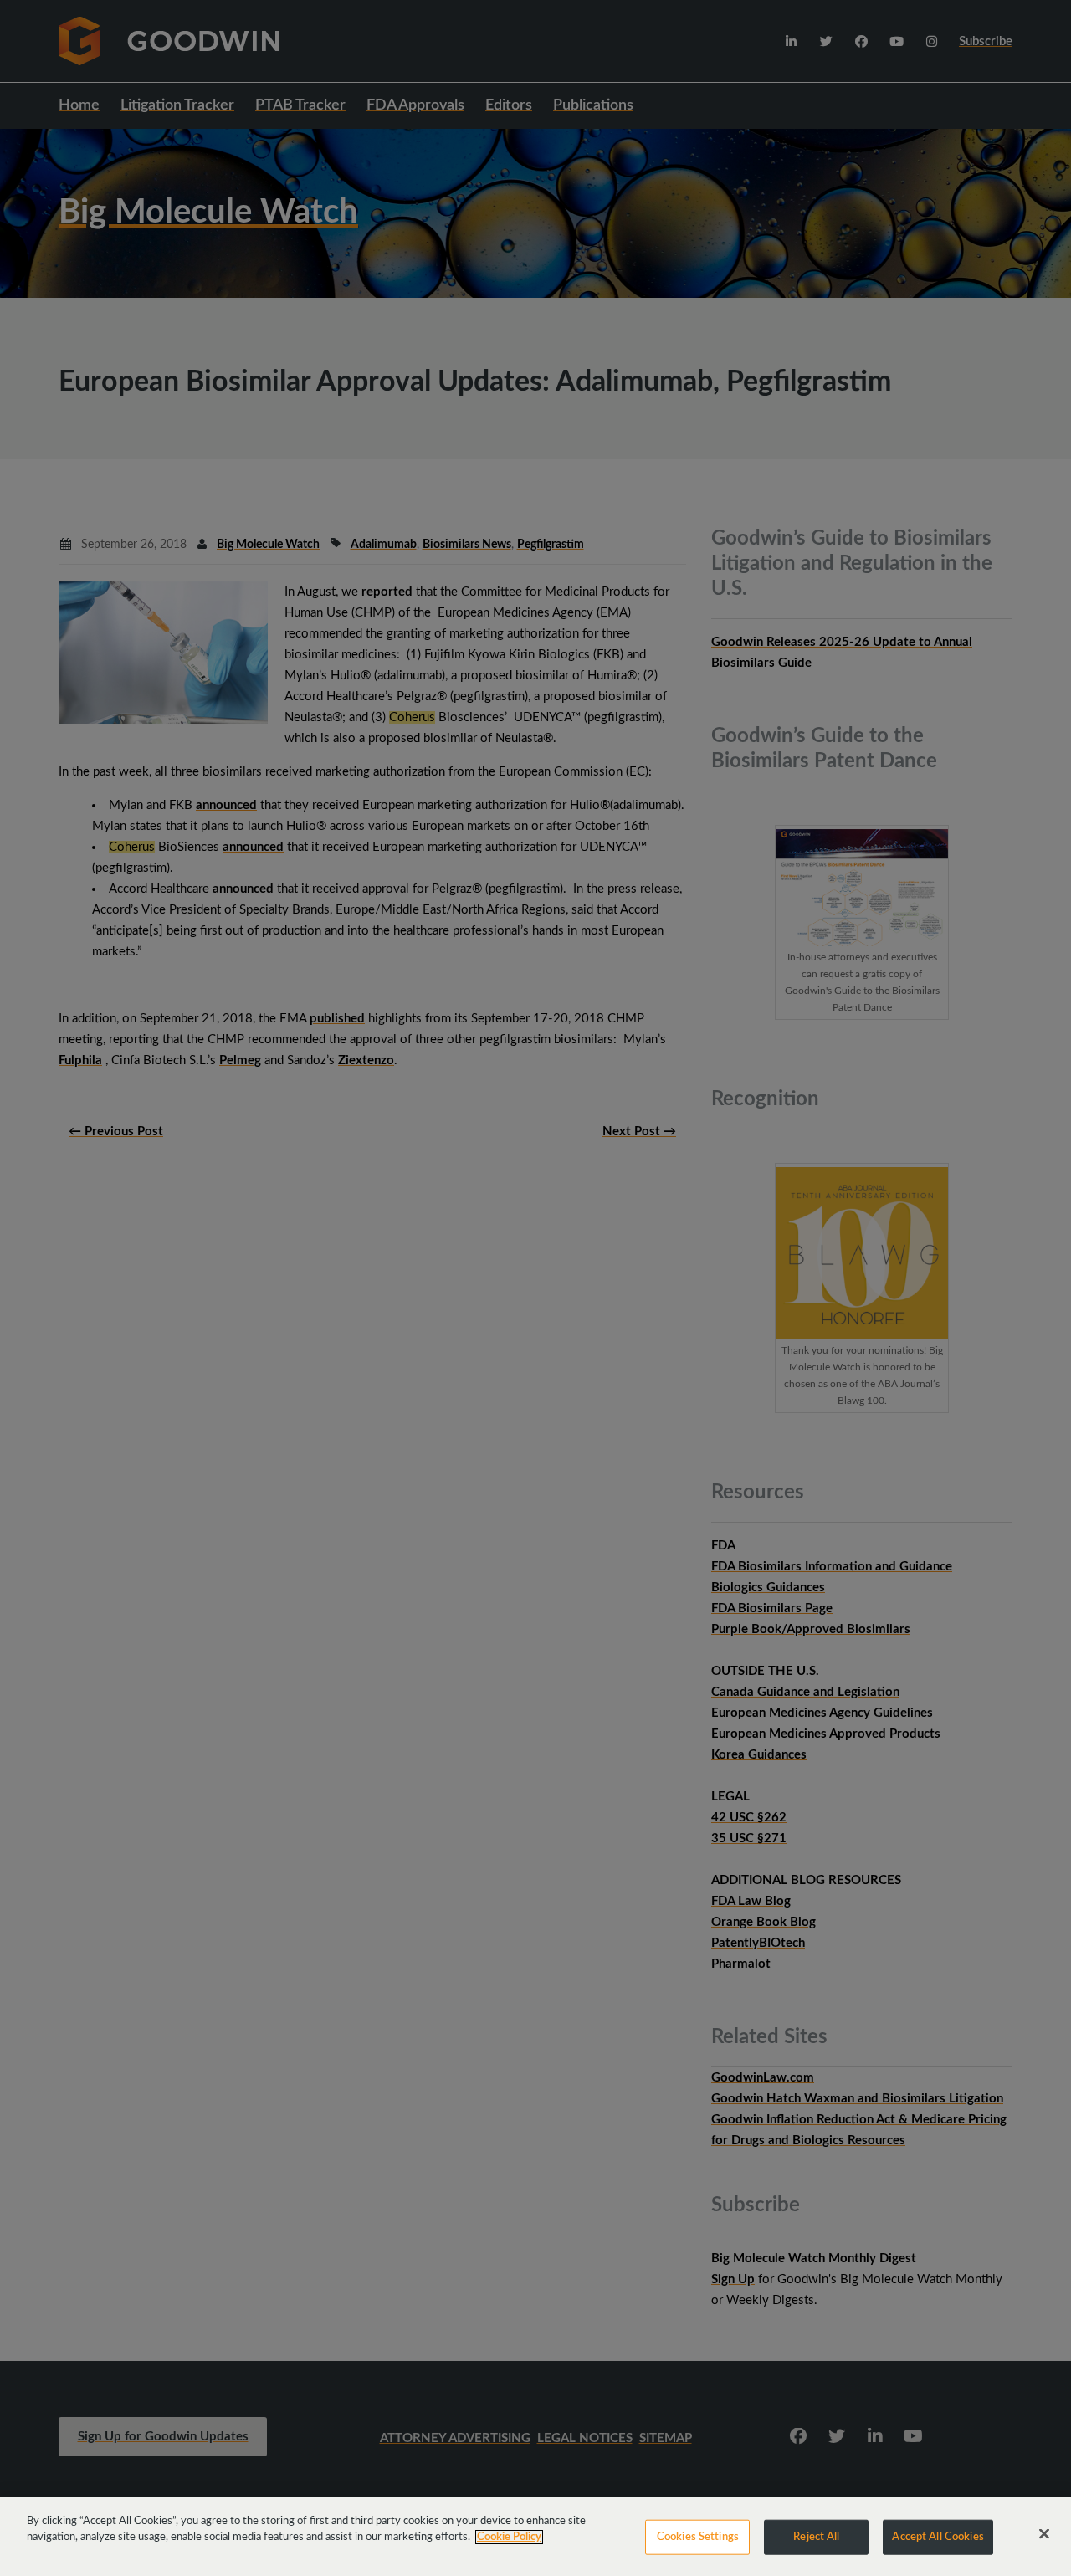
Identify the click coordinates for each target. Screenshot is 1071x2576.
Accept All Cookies (938, 2537)
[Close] (1044, 2534)
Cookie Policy (509, 2537)
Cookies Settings (698, 2537)
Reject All (816, 2537)
